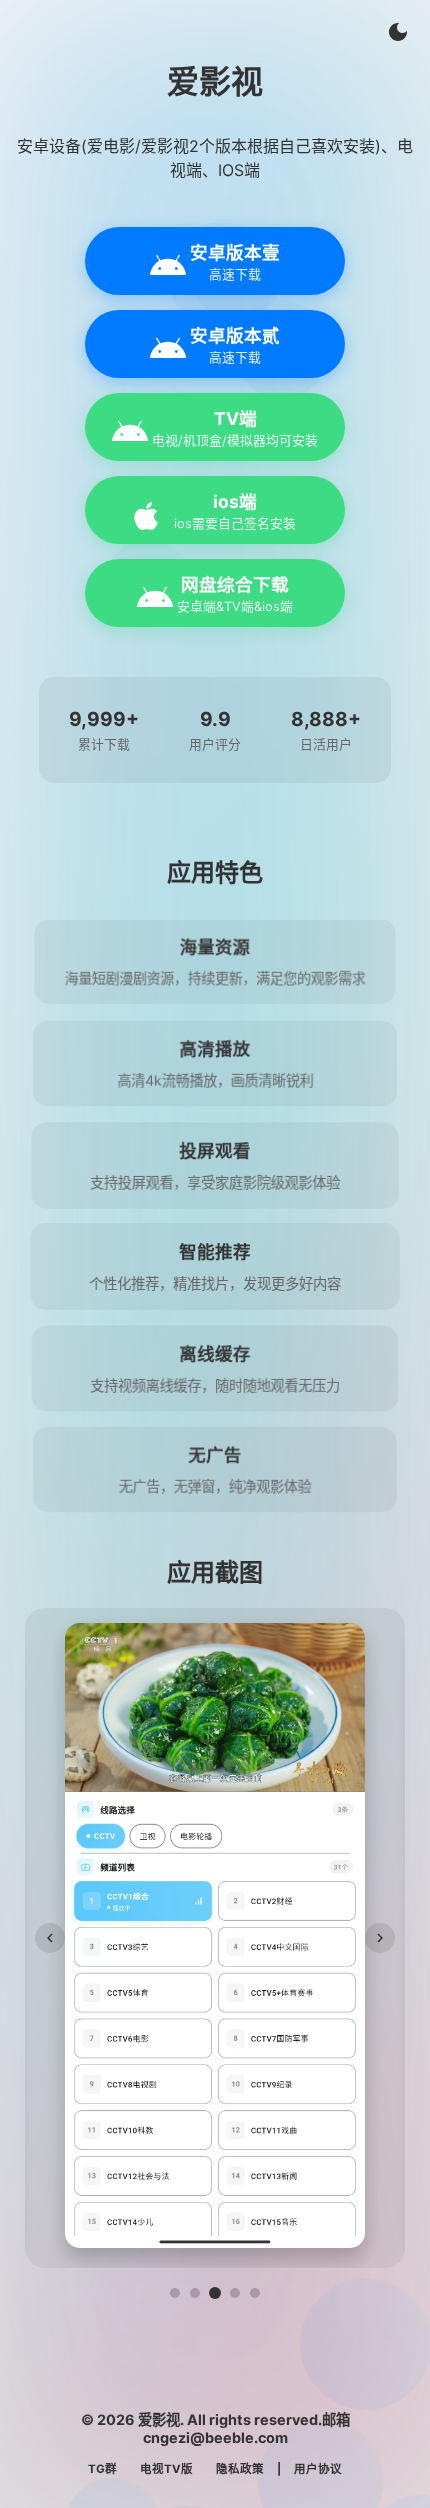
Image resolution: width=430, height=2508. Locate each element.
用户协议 (318, 2469)
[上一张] (50, 1938)
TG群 (102, 2469)
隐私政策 (240, 2469)
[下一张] (380, 1938)
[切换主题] (398, 32)
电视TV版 (166, 2469)
